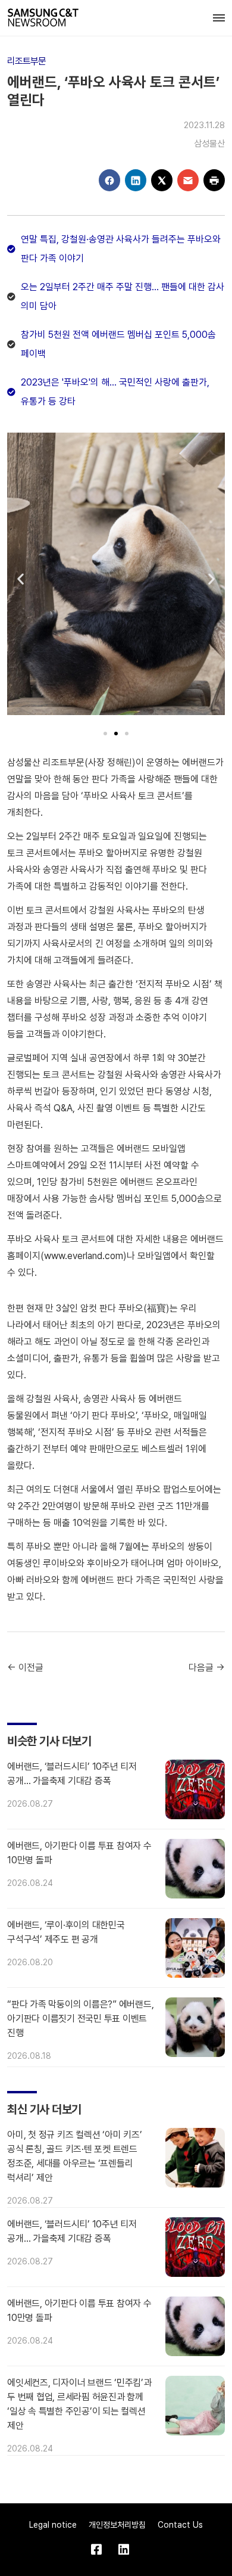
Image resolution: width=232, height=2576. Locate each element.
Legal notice (53, 2525)
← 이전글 (25, 1668)
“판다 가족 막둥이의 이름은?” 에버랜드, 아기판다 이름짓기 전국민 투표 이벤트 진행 (80, 2019)
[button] (21, 578)
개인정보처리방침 (117, 2525)
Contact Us (180, 2525)
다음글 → (207, 1668)
